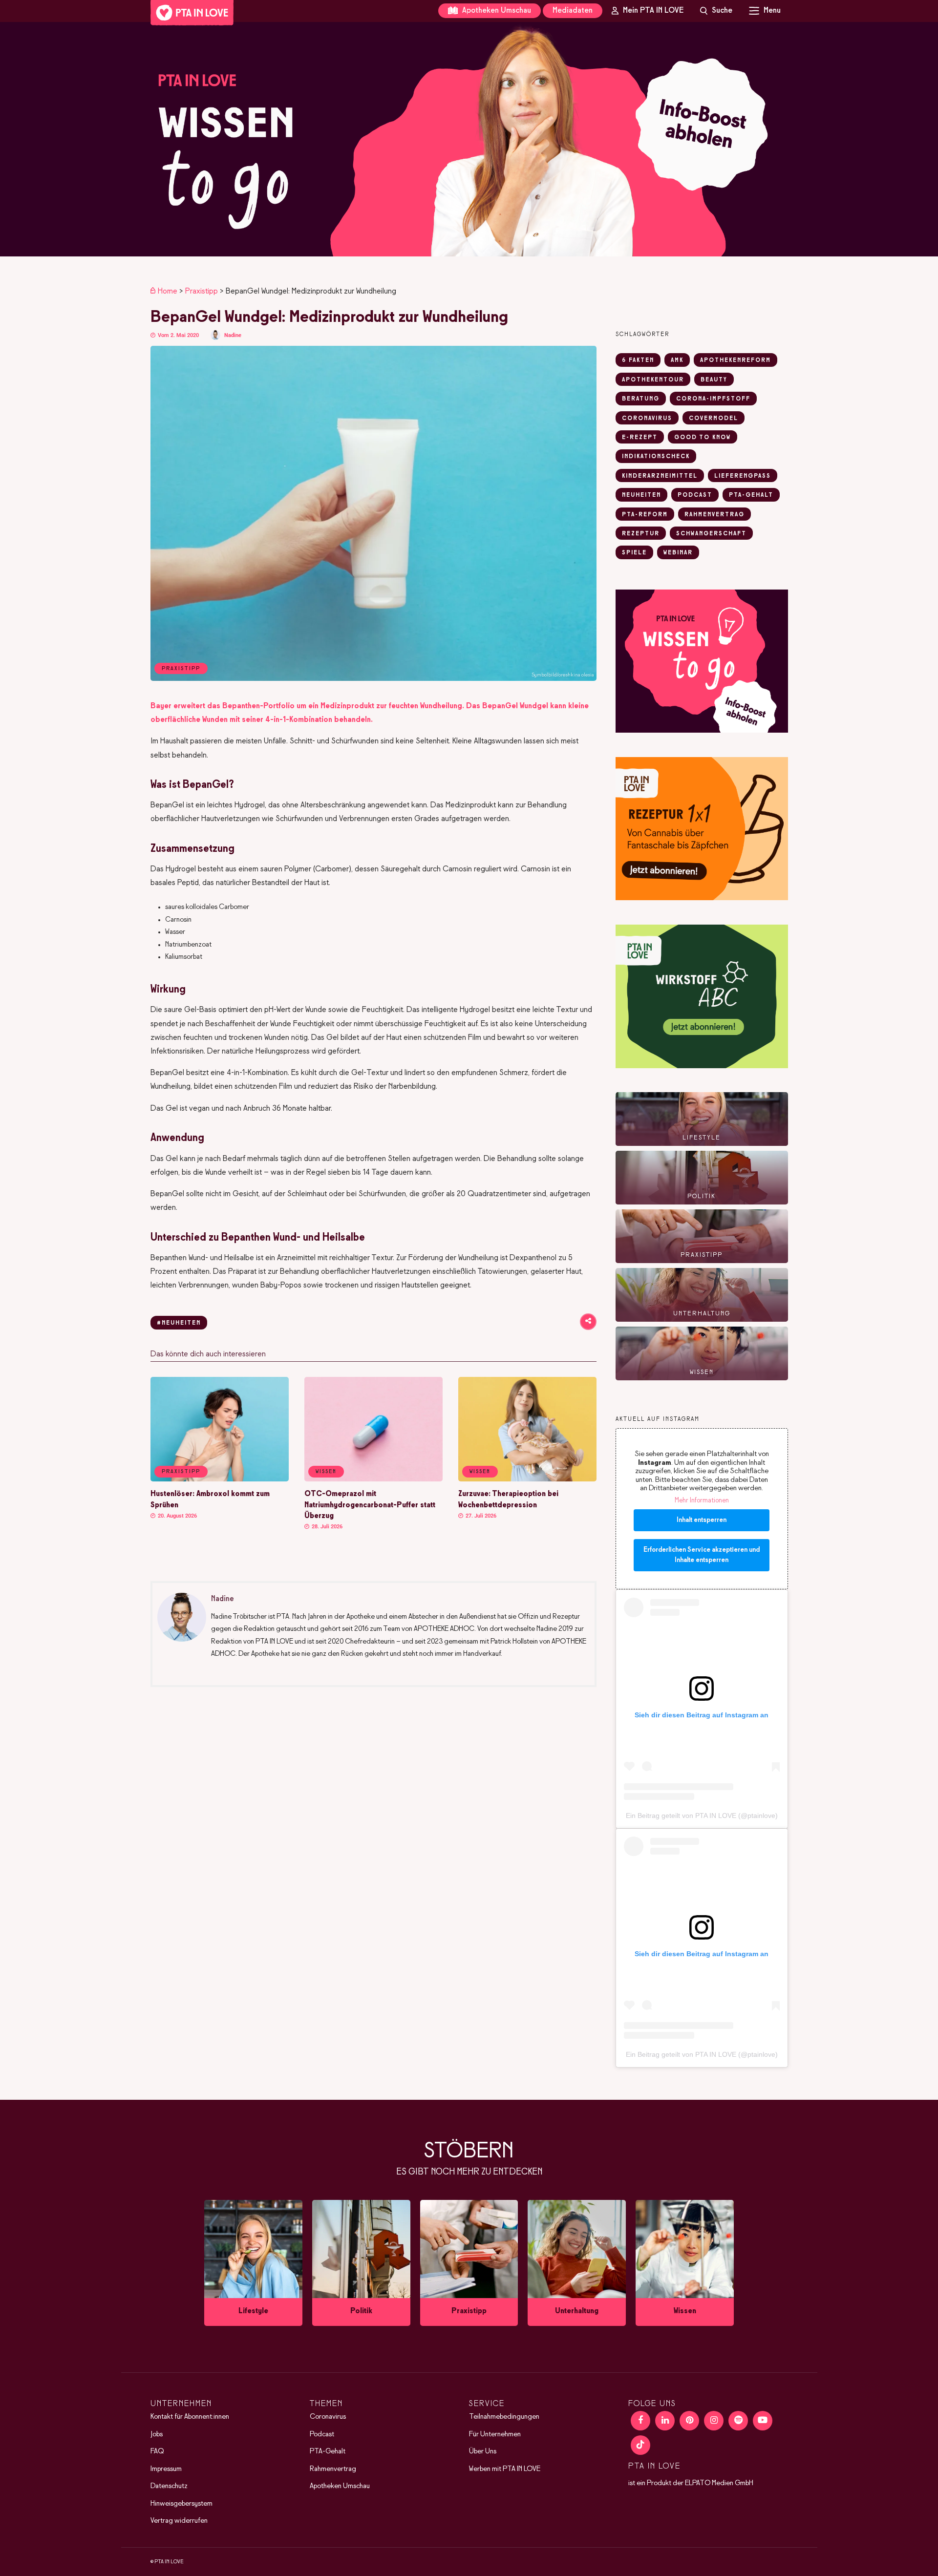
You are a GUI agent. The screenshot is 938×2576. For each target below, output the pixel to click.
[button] (469, 139)
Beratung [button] (641, 399)
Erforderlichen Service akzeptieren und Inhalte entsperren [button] (702, 1555)
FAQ (157, 2451)
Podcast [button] (695, 495)
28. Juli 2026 (326, 1527)
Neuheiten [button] (641, 495)
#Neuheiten (179, 1323)
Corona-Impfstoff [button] (713, 399)
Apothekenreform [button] (735, 360)
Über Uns (483, 2451)
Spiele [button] (634, 553)
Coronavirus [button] (647, 419)
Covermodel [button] (714, 419)
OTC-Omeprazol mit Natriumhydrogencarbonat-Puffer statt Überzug (370, 1505)
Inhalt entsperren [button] (702, 1520)
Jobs (157, 2434)
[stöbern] (253, 2263)
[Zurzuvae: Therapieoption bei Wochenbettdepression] (527, 1479)
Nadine (233, 335)
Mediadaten (573, 11)
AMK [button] (677, 360)
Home (168, 291)
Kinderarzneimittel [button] (660, 476)
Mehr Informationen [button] (702, 1501)
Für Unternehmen (495, 2434)
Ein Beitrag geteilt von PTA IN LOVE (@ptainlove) (702, 1816)
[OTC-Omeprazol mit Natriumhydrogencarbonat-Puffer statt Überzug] (373, 1479)
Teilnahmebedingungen (504, 2417)
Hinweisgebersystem (181, 2504)
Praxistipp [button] (181, 1472)
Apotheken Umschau (496, 11)
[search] (716, 11)
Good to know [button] (703, 438)
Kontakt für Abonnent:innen (190, 2417)
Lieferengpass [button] (743, 476)
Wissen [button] (326, 1472)
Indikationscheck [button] (656, 457)
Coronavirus (328, 2417)
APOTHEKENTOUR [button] (653, 380)
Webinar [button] (678, 553)
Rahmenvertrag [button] (714, 515)
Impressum (166, 2469)
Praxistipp (202, 291)
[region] (469, 139)
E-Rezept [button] (640, 438)
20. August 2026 (177, 1516)
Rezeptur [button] (641, 534)
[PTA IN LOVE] (192, 13)
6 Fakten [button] (638, 360)
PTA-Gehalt (328, 2451)
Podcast (322, 2434)
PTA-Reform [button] (645, 515)
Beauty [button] (714, 380)
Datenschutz (169, 2486)
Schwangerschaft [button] (711, 534)
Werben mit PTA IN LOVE (505, 2469)
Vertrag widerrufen (179, 2521)
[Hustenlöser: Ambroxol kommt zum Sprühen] (220, 1479)
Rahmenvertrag (333, 2469)
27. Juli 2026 (480, 1516)
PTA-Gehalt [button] (751, 495)
